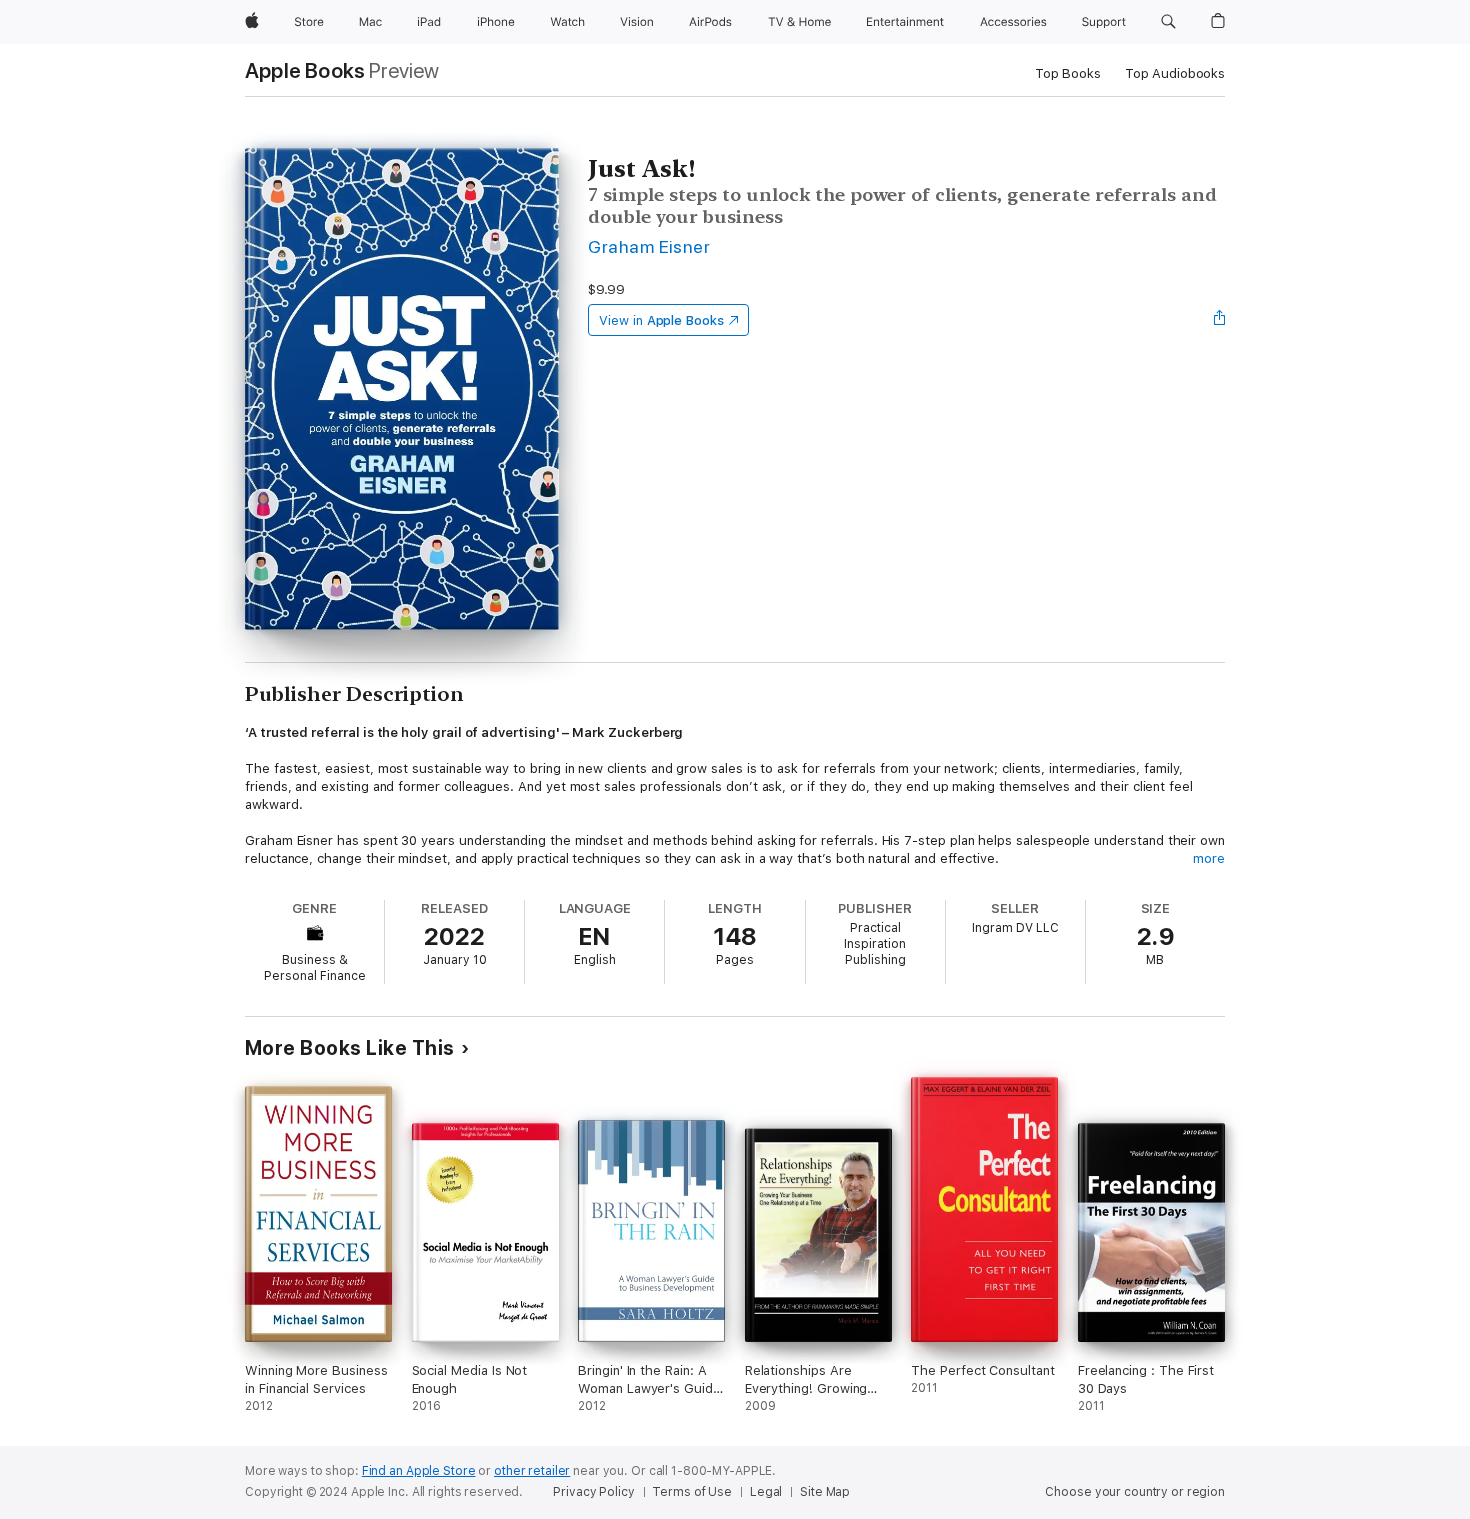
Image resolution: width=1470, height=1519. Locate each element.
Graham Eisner (649, 246)
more (1209, 858)
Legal (766, 1492)
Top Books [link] (1068, 73)
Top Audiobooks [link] (1175, 73)
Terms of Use (692, 1492)
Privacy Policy (593, 1492)
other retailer (532, 1471)
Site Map (825, 1492)
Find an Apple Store (419, 1471)
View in (661, 320)
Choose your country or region (1135, 1492)
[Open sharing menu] (1220, 320)
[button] (1168, 22)
